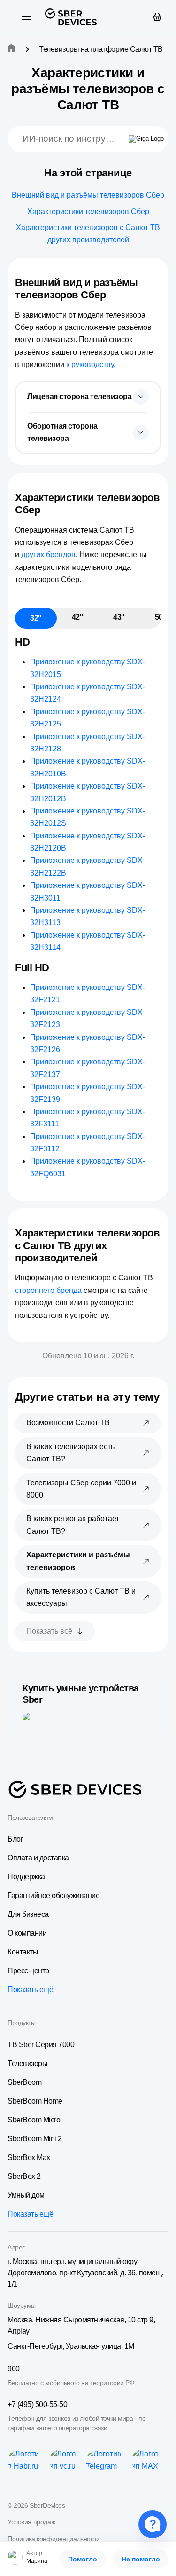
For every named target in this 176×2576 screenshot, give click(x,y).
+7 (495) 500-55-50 (37, 2405)
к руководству (90, 364)
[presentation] (88, 397)
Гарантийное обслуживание (54, 1895)
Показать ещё (30, 1990)
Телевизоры (27, 2063)
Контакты (23, 1952)
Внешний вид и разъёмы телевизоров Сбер (88, 195)
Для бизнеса (28, 1914)
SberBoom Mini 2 (35, 2139)
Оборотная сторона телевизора (62, 432)
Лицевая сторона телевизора (80, 396)
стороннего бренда (48, 1290)
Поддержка (26, 1877)
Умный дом (26, 2195)
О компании (27, 1933)
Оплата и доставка (38, 1858)
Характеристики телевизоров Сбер (88, 211)
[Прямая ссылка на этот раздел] (114, 295)
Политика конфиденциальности (54, 2539)
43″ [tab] (119, 617)
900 (14, 2369)
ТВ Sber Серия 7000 (41, 2045)
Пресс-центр (28, 1971)
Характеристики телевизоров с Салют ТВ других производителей (88, 234)
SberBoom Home (35, 2101)
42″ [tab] (78, 617)
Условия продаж (31, 2522)
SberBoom (24, 2082)
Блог (15, 1839)
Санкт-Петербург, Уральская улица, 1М (71, 2346)
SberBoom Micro (34, 2120)
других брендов (48, 554)
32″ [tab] (36, 618)
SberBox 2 (24, 2176)
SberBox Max (29, 2157)
